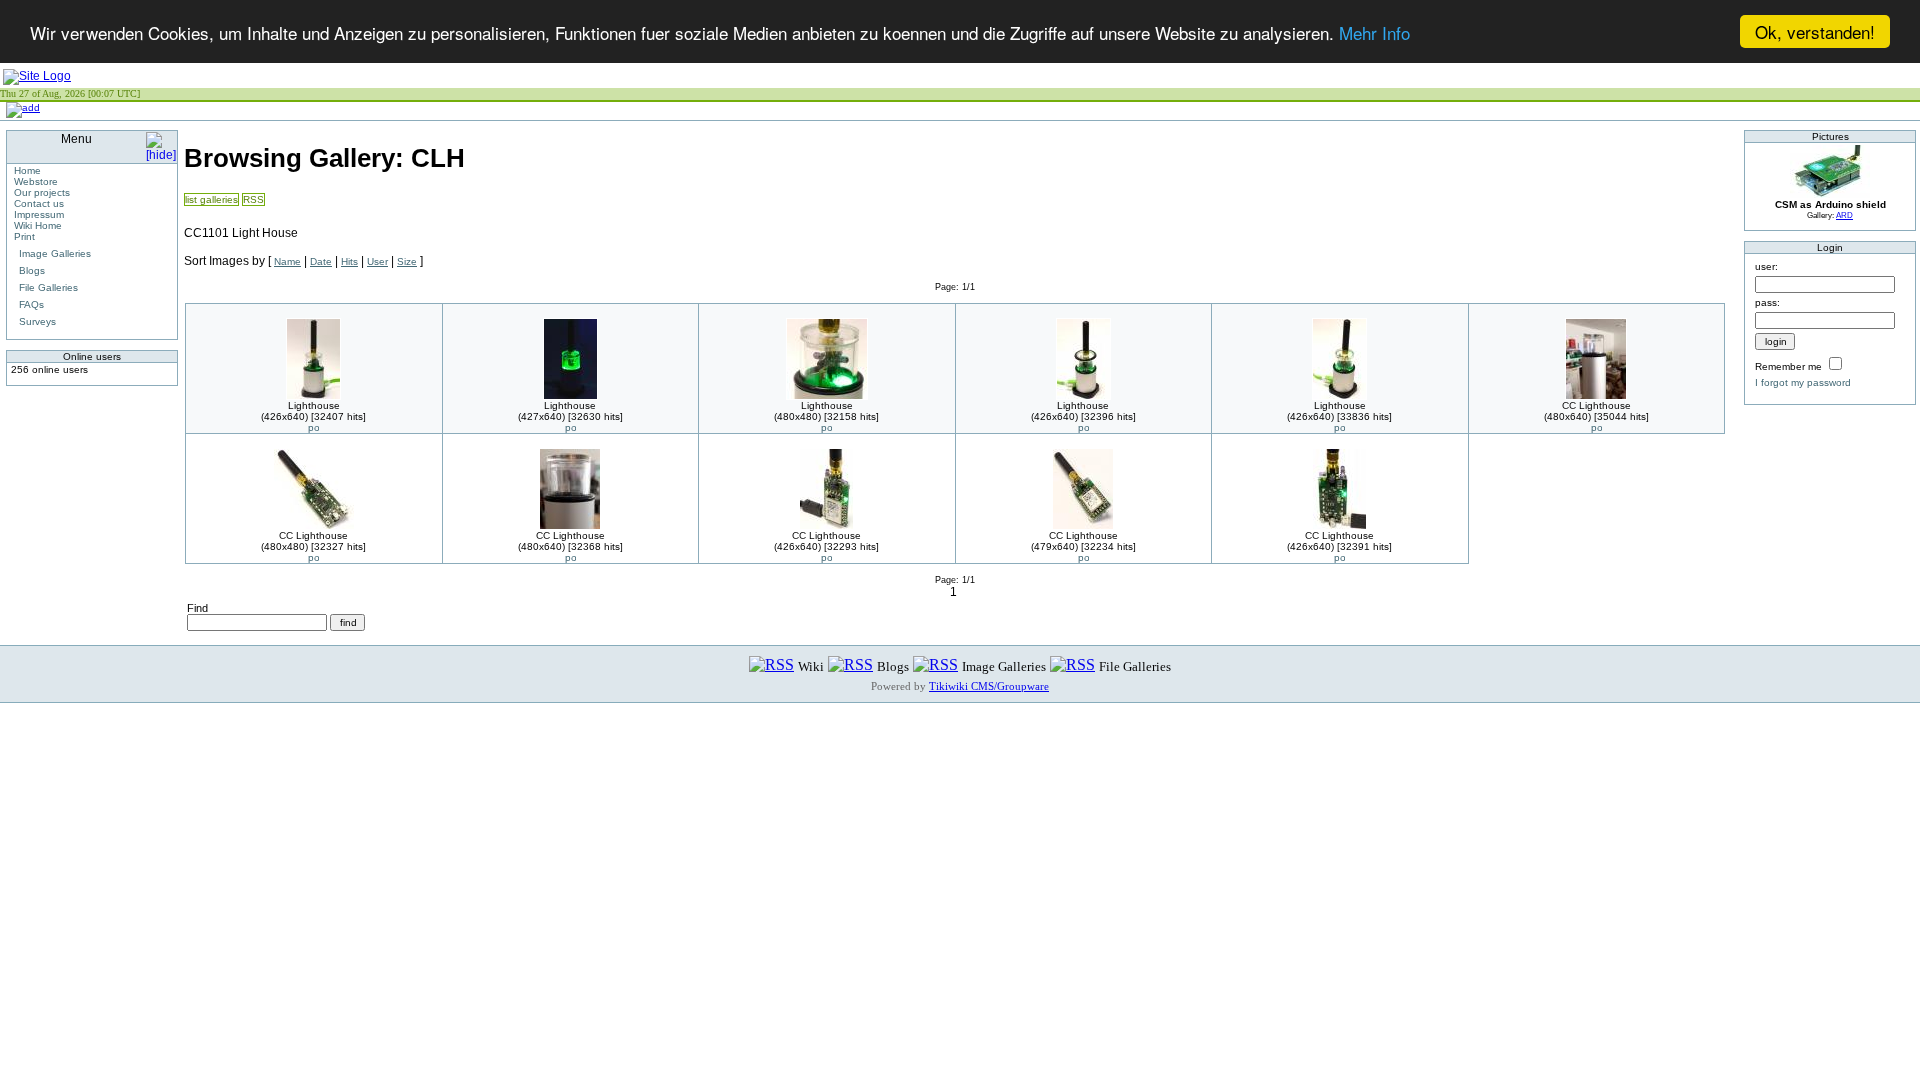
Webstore (36, 181)
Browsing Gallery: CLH (324, 158)
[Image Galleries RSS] (935, 665)
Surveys (37, 321)
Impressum (39, 214)
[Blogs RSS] (850, 665)
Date (321, 261)
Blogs (32, 270)
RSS (253, 199)
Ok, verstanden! (1815, 31)
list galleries (211, 199)
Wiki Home (38, 225)
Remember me (1788, 366)
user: (1766, 266)
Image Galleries (55, 253)
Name (287, 261)
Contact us (39, 203)
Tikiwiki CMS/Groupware (989, 686)
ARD (1844, 215)
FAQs (31, 304)
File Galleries (48, 287)
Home (27, 170)
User (377, 261)
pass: (1767, 302)
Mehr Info (1374, 32)
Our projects (42, 192)
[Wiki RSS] (771, 665)
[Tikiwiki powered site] (37, 76)
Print (24, 236)
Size (407, 261)
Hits (349, 261)
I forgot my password (1803, 382)
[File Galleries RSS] (1072, 665)
